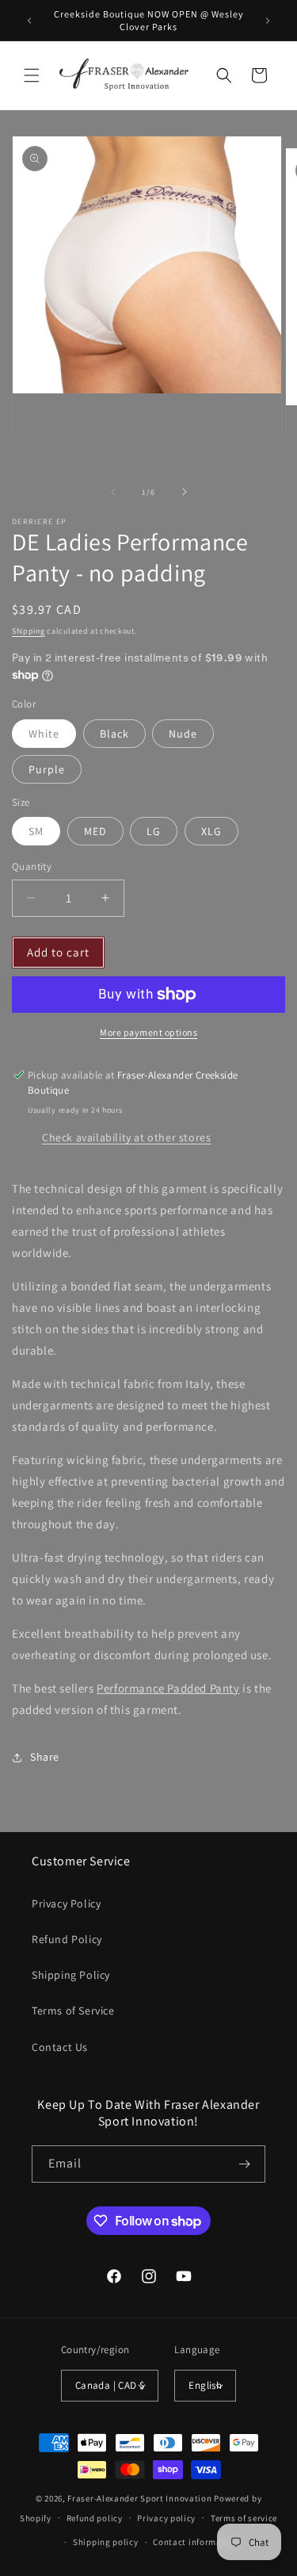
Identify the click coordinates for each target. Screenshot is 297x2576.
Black (114, 734)
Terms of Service (73, 2011)
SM (36, 831)
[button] (32, 75)
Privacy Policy (66, 1903)
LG (154, 831)
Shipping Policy (71, 1975)
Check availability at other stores (126, 1137)
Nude (183, 734)
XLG (211, 831)
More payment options (148, 1032)
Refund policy (95, 2518)
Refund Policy (67, 1939)
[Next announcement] (268, 21)
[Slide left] (113, 492)
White (44, 734)
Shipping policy (106, 2542)
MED (95, 831)
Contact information (196, 2542)
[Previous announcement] (29, 21)
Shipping (29, 631)
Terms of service (244, 2518)
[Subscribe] (244, 2164)
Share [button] (45, 1757)
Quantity (32, 866)
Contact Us (60, 2047)
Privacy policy (166, 2518)
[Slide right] (185, 492)
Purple (47, 769)
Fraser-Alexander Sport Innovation (139, 2498)
